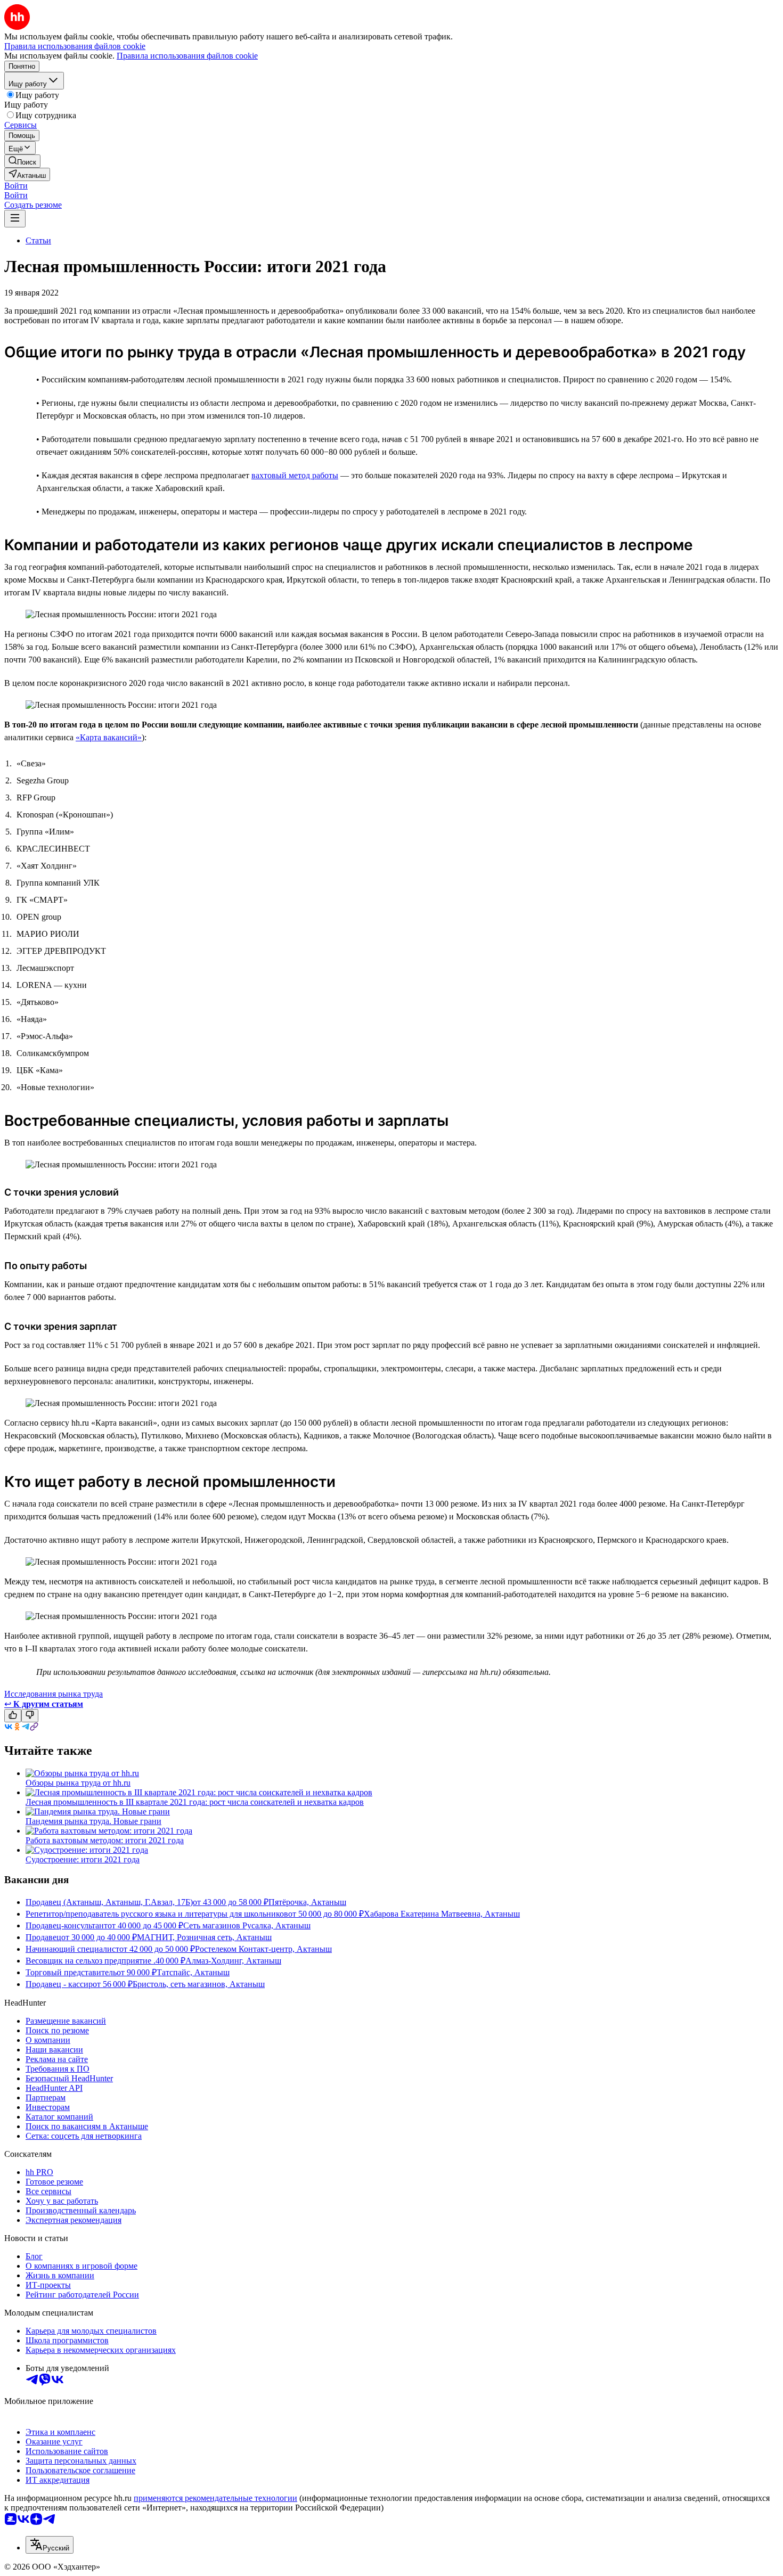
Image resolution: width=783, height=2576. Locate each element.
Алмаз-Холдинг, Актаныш (233, 1961)
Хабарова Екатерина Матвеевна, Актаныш (442, 1914)
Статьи (38, 240)
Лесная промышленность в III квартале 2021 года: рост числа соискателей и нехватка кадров (195, 1802)
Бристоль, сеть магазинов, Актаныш (199, 1984)
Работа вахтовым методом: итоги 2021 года (105, 1840)
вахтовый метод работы (295, 475)
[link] (22, 161)
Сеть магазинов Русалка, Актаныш (247, 1925)
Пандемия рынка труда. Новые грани (93, 1821)
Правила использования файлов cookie (187, 56)
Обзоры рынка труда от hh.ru (78, 1783)
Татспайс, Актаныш (193, 1972)
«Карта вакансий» (109, 737)
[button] (16, 186)
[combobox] (50, 2545)
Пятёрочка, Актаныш (307, 1902)
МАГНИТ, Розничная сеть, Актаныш (204, 1937)
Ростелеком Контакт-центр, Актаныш (263, 1949)
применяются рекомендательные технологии (215, 2498)
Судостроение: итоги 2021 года (83, 1859)
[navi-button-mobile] (15, 219)
